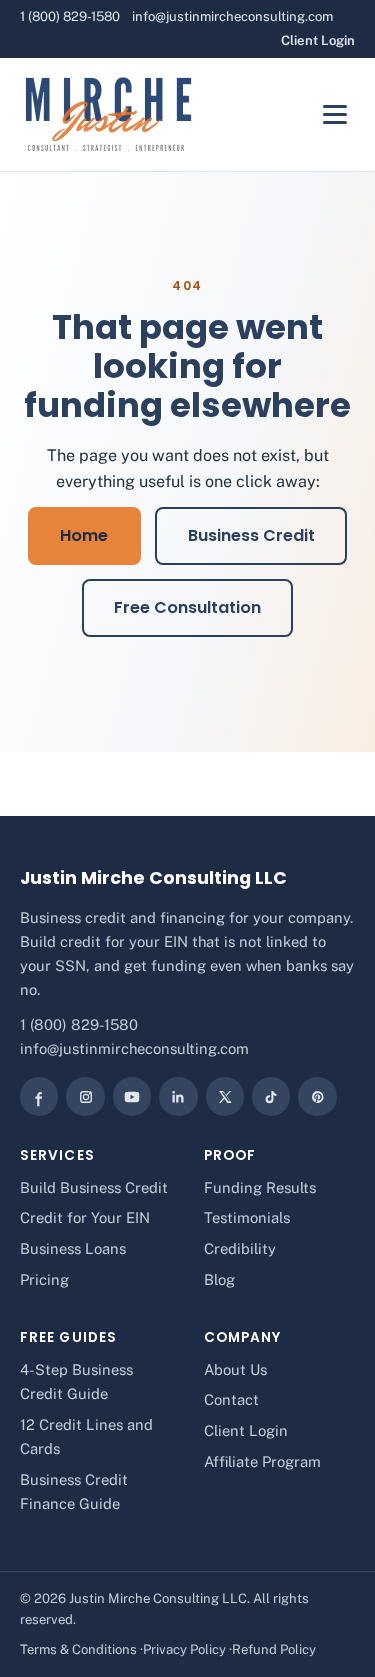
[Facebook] (39, 1096)
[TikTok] (271, 1096)
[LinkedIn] (178, 1096)
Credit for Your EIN (85, 1217)
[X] (225, 1096)
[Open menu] (335, 114)
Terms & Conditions (78, 1649)
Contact (231, 1399)
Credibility (240, 1248)
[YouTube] (132, 1096)
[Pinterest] (317, 1096)
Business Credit (251, 535)
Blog (219, 1279)
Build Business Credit (94, 1187)
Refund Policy (274, 1649)
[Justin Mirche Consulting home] (108, 114)
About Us (235, 1369)
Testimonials (247, 1217)
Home (84, 535)
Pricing (44, 1279)
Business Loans (73, 1248)
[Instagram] (85, 1096)
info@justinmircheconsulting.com (232, 16)
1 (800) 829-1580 (70, 16)
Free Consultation (187, 607)
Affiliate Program (262, 1461)
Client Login (318, 40)
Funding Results (260, 1187)
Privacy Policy (184, 1649)
